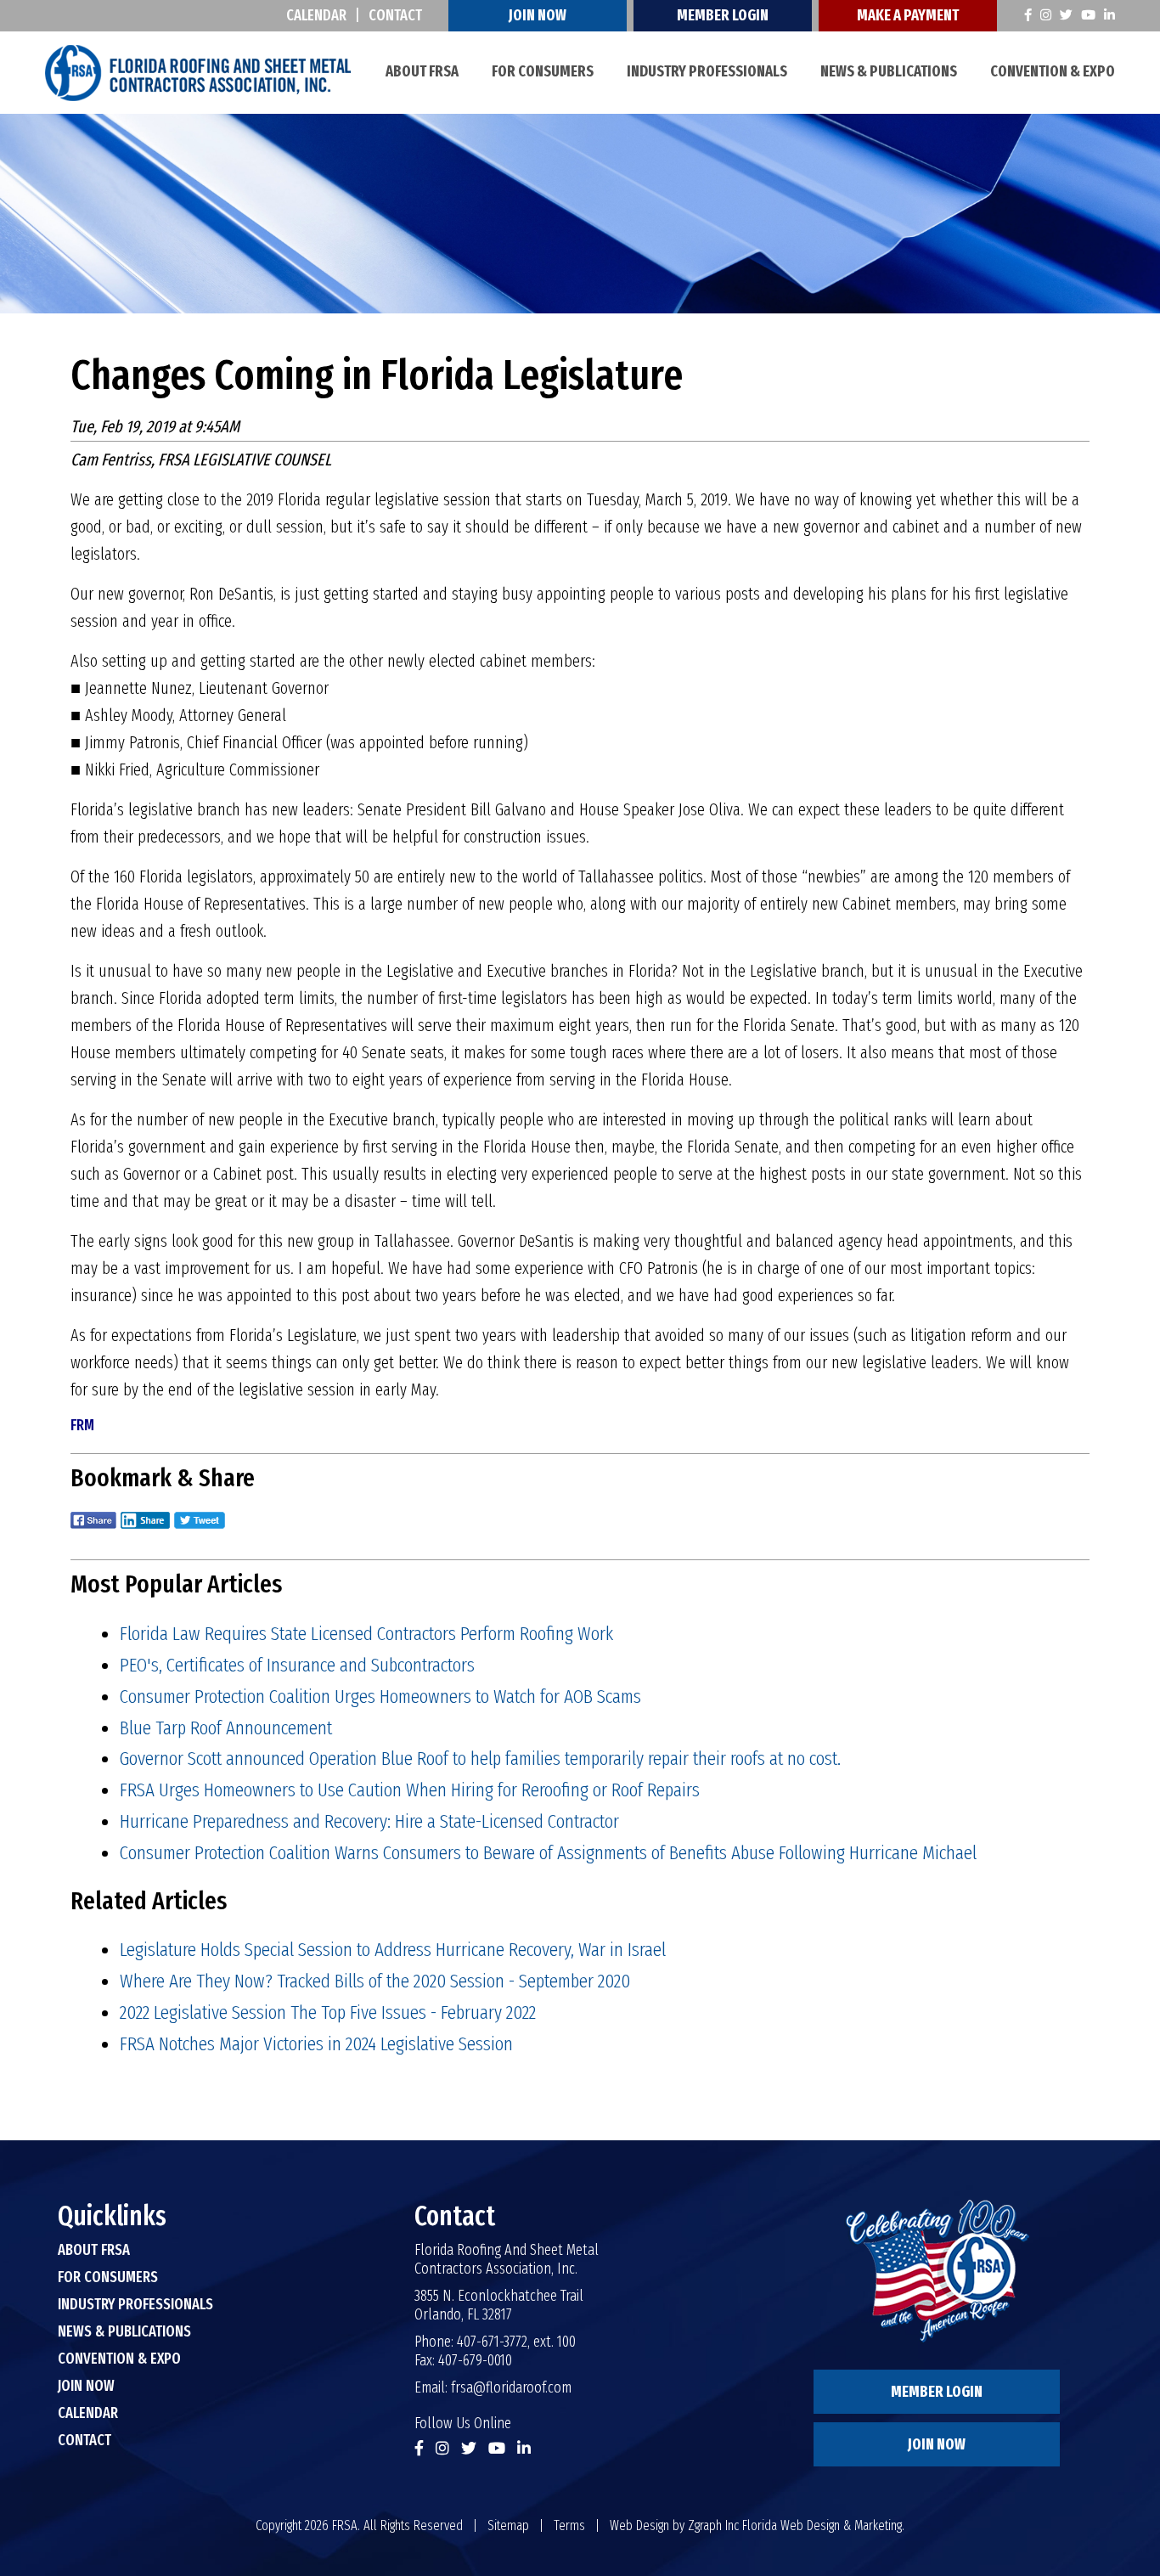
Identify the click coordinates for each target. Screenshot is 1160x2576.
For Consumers (543, 71)
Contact (395, 15)
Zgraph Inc (713, 2525)
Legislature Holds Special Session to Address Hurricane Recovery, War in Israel (393, 1949)
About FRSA (422, 71)
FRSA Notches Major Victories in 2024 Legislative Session (316, 2043)
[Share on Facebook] (93, 1532)
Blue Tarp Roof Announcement (226, 1728)
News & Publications (889, 71)
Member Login (723, 15)
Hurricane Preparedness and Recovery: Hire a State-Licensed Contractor (369, 1821)
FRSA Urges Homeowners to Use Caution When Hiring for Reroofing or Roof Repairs (410, 1790)
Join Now (538, 15)
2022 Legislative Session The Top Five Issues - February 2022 (328, 2012)
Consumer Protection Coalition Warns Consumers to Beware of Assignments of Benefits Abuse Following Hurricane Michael (548, 1852)
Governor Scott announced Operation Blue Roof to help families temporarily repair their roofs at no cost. (480, 1758)
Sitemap (508, 2525)
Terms (569, 2525)
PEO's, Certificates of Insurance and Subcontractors (297, 1665)
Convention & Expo (1053, 71)
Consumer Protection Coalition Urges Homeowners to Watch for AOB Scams (380, 1696)
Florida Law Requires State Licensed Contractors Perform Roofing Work (366, 1633)
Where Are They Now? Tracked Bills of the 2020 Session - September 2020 (375, 1981)
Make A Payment (908, 15)
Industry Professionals (707, 71)
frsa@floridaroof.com (511, 2387)
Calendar (316, 15)
